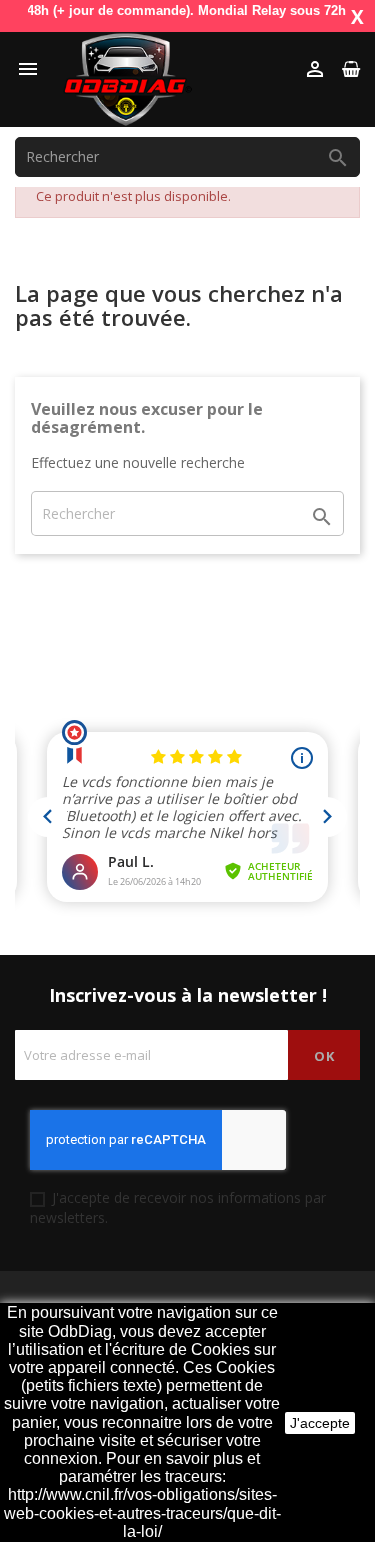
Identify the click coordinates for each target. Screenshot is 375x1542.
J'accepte (320, 1423)
